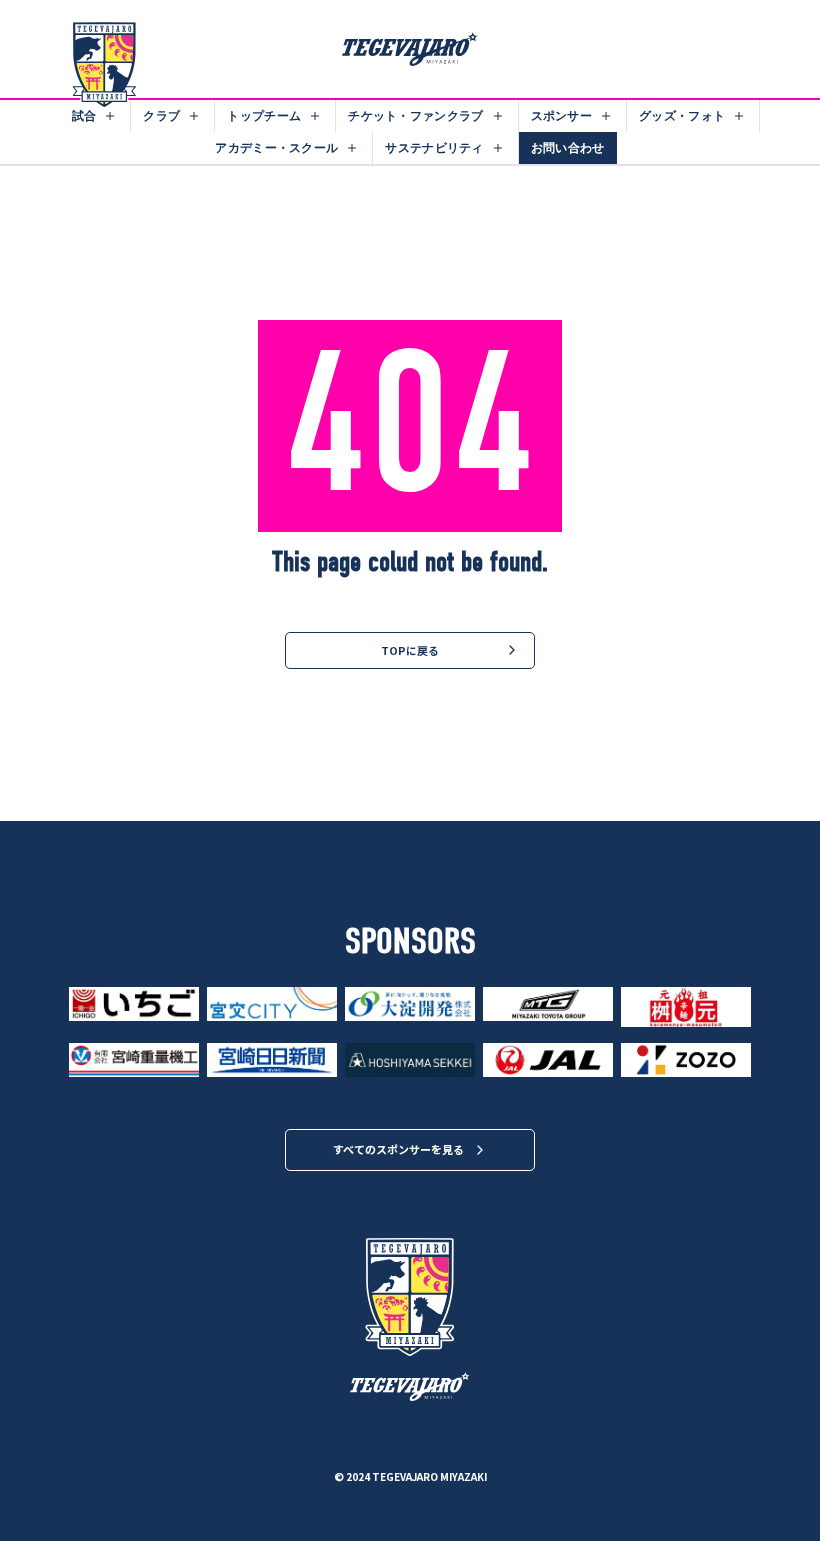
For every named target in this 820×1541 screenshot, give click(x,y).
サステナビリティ (434, 147)
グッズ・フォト (682, 115)
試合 (84, 115)
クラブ (161, 115)
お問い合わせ (568, 147)
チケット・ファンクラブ (415, 115)
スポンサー (562, 115)
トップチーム (264, 115)
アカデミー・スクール (276, 147)
